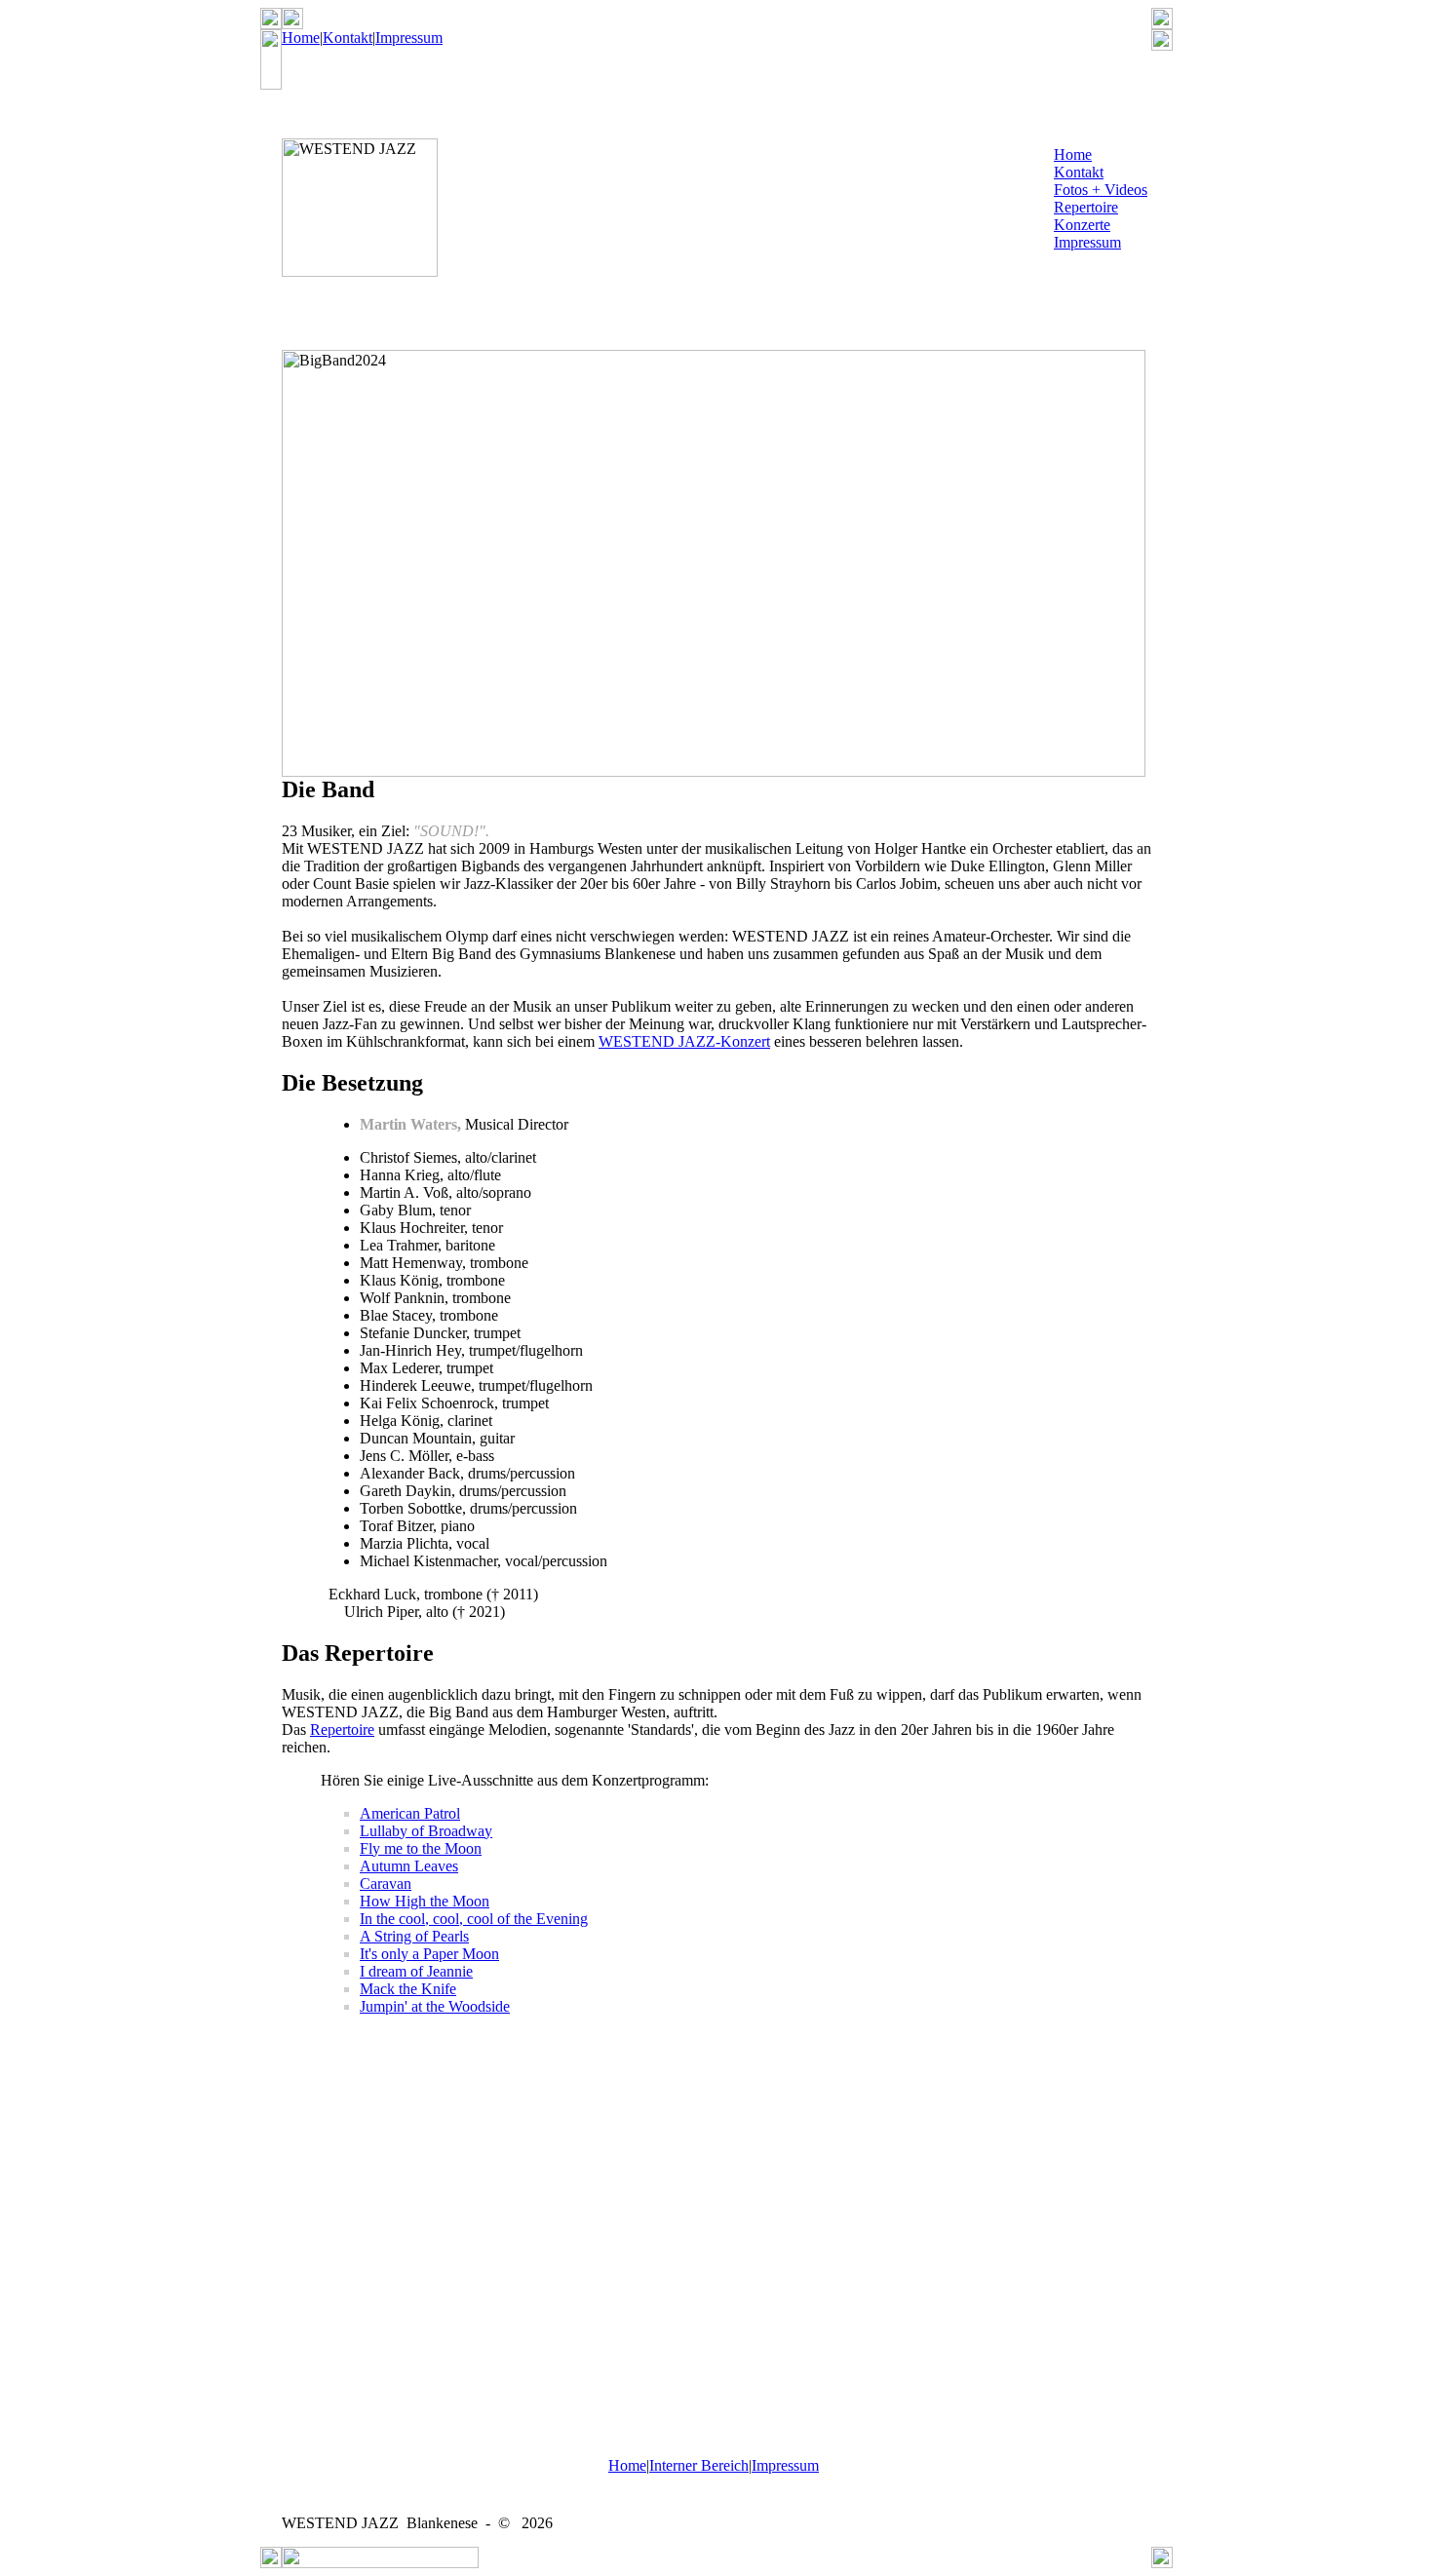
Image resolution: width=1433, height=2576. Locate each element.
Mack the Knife (408, 1989)
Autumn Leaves (409, 1866)
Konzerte (1082, 225)
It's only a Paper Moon (429, 1954)
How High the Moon (425, 1901)
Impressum (409, 38)
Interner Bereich (699, 2465)
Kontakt (348, 38)
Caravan (386, 1884)
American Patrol (410, 1813)
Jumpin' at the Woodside (435, 2006)
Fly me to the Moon (421, 1848)
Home (301, 38)
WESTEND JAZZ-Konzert (684, 1041)
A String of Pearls (414, 1936)
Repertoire (1086, 207)
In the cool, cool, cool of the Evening (474, 1919)
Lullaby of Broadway (426, 1831)
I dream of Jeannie (416, 1971)
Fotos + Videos (1101, 190)
